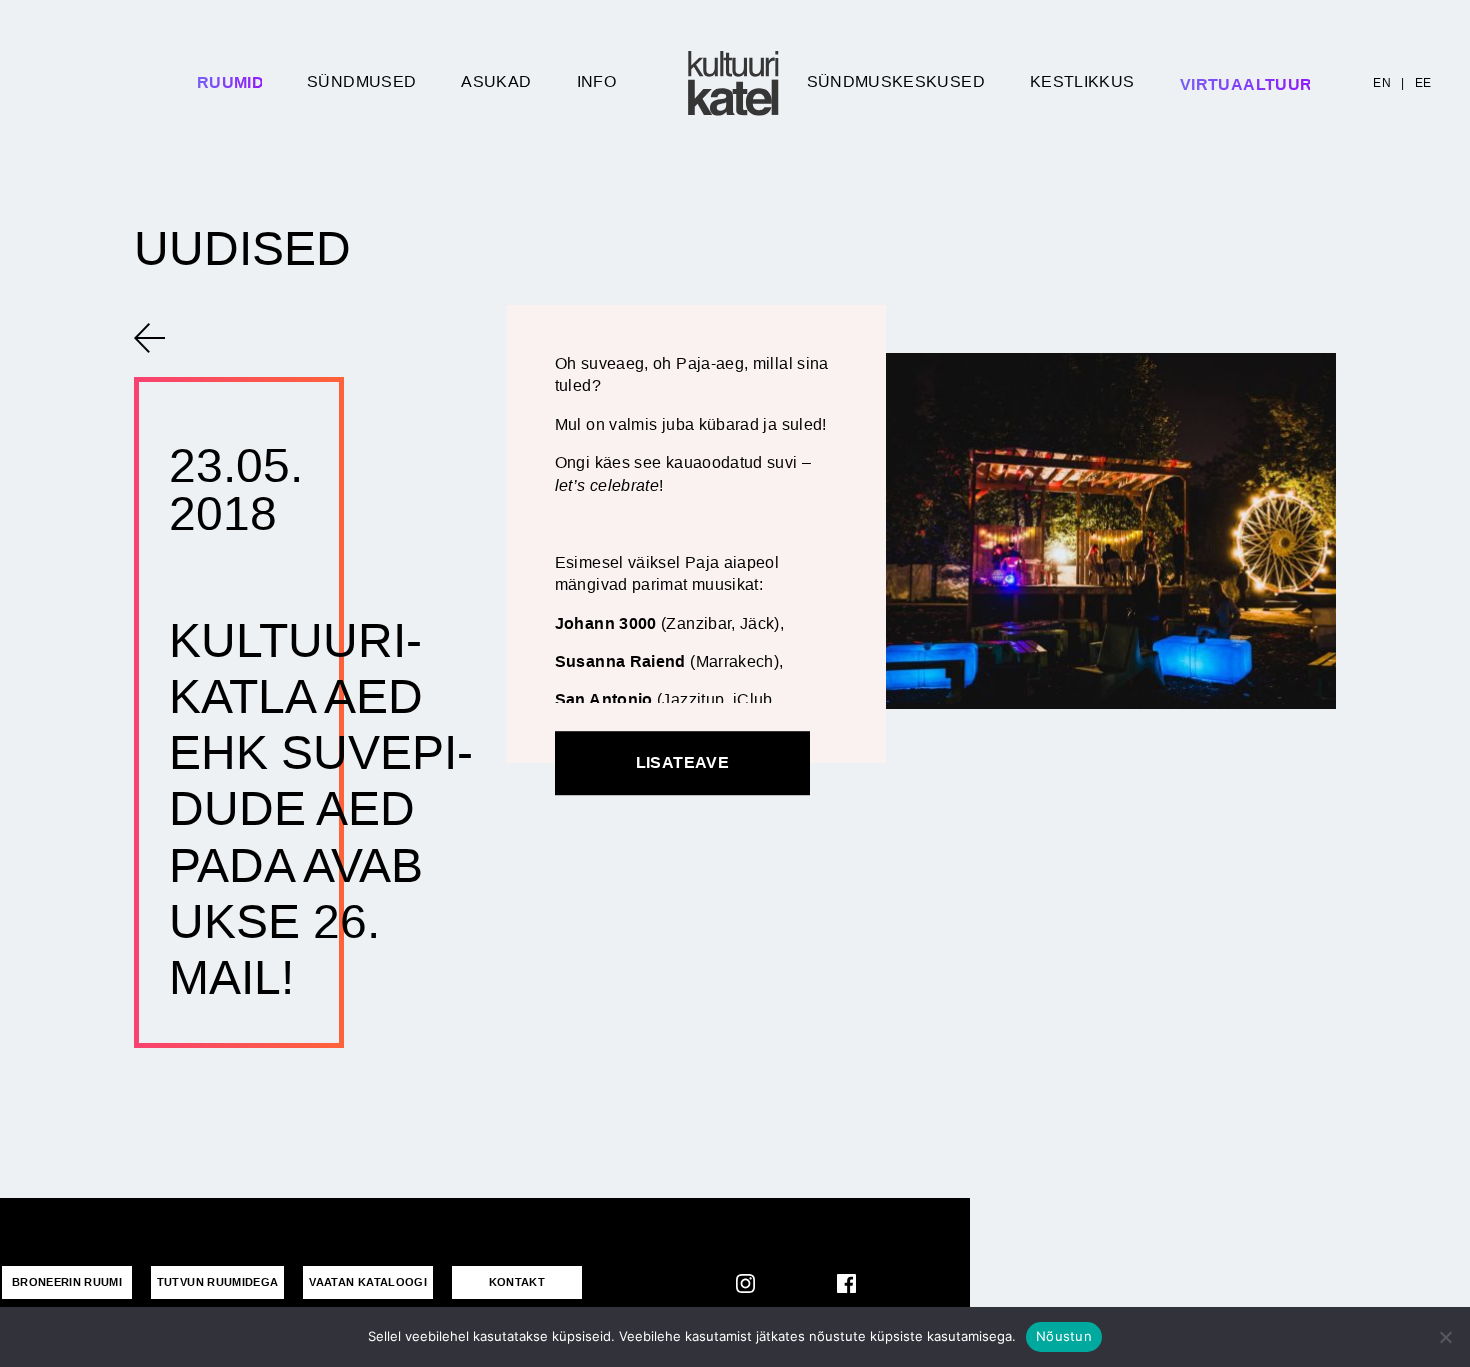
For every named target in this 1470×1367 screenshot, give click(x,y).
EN (1382, 83)
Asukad (496, 81)
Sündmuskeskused (896, 81)
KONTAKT (517, 1282)
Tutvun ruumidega (218, 1282)
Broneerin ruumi (67, 1282)
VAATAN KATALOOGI (368, 1282)
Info (596, 81)
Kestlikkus (1082, 81)
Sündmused (361, 81)
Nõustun (1064, 1336)
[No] (1445, 1337)
